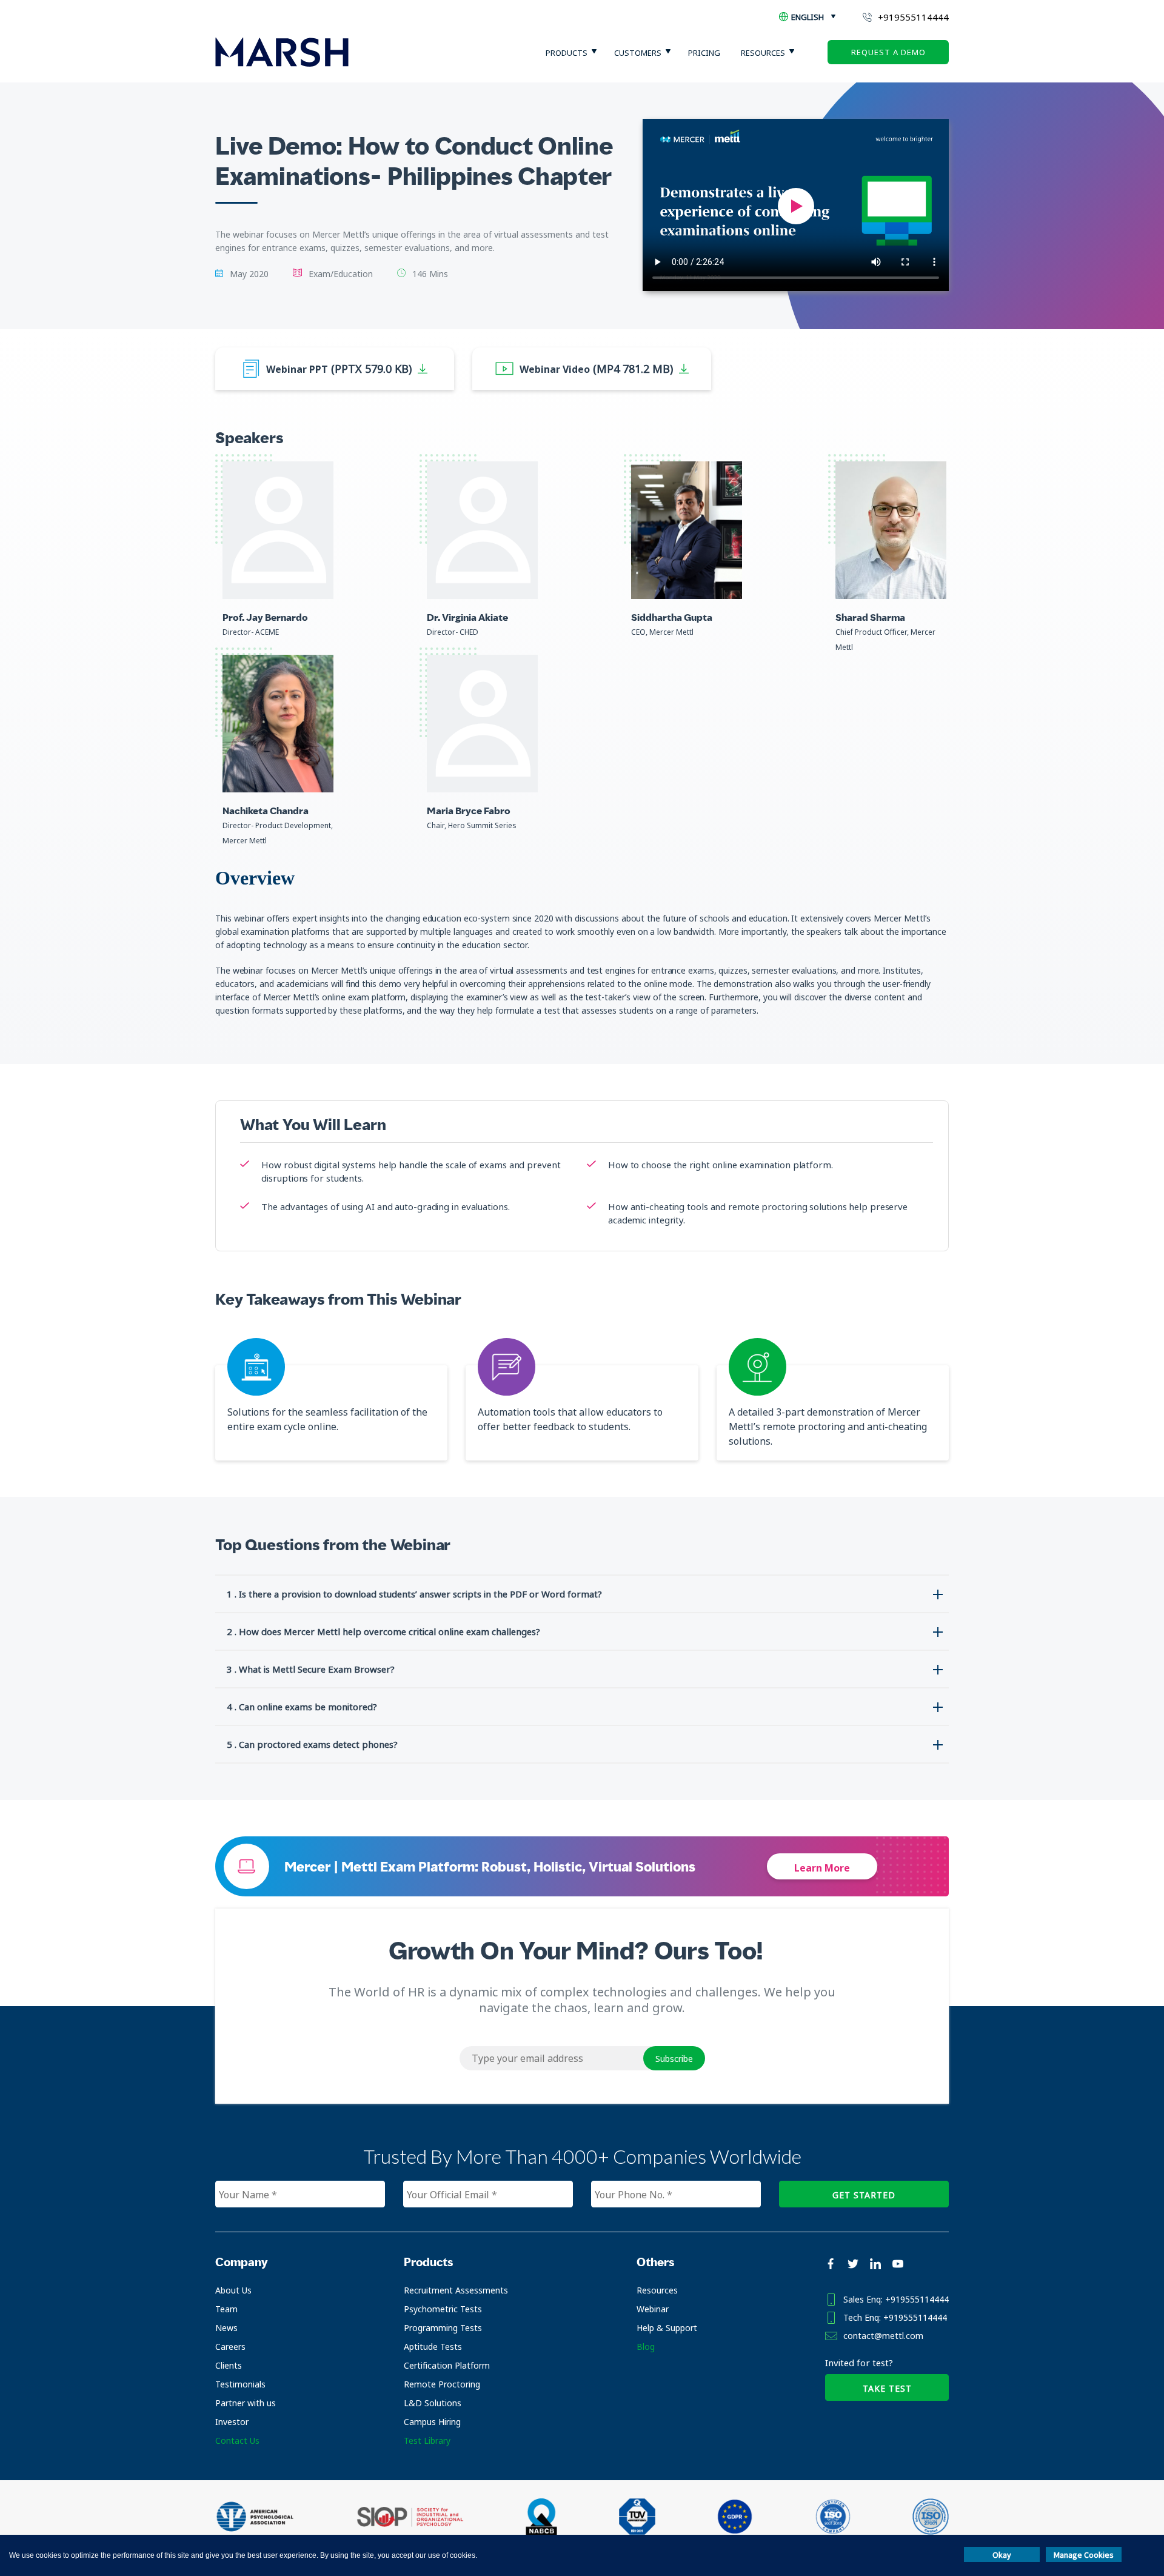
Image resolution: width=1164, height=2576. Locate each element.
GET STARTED (864, 2195)
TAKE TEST (887, 2388)
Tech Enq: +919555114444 (895, 2317)
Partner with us (246, 2403)
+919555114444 (913, 17)
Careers (230, 2347)
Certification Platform (447, 2365)
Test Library (427, 2441)
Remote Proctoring (442, 2384)
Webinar (653, 2309)
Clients (229, 2365)
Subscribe (674, 2059)
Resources (657, 2290)
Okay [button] (1002, 2555)
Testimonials (240, 2384)
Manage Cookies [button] (1084, 2555)
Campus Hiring (432, 2422)
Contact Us (237, 2441)
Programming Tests (443, 2328)
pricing (704, 53)
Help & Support (667, 2328)
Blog (646, 2347)
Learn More (822, 1868)
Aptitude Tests (433, 2347)
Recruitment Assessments (456, 2290)
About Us (233, 2290)
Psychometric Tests (443, 2309)
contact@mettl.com (883, 2336)
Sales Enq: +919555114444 (896, 2299)
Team (226, 2309)
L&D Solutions (433, 2403)
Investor (232, 2422)
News (226, 2328)
